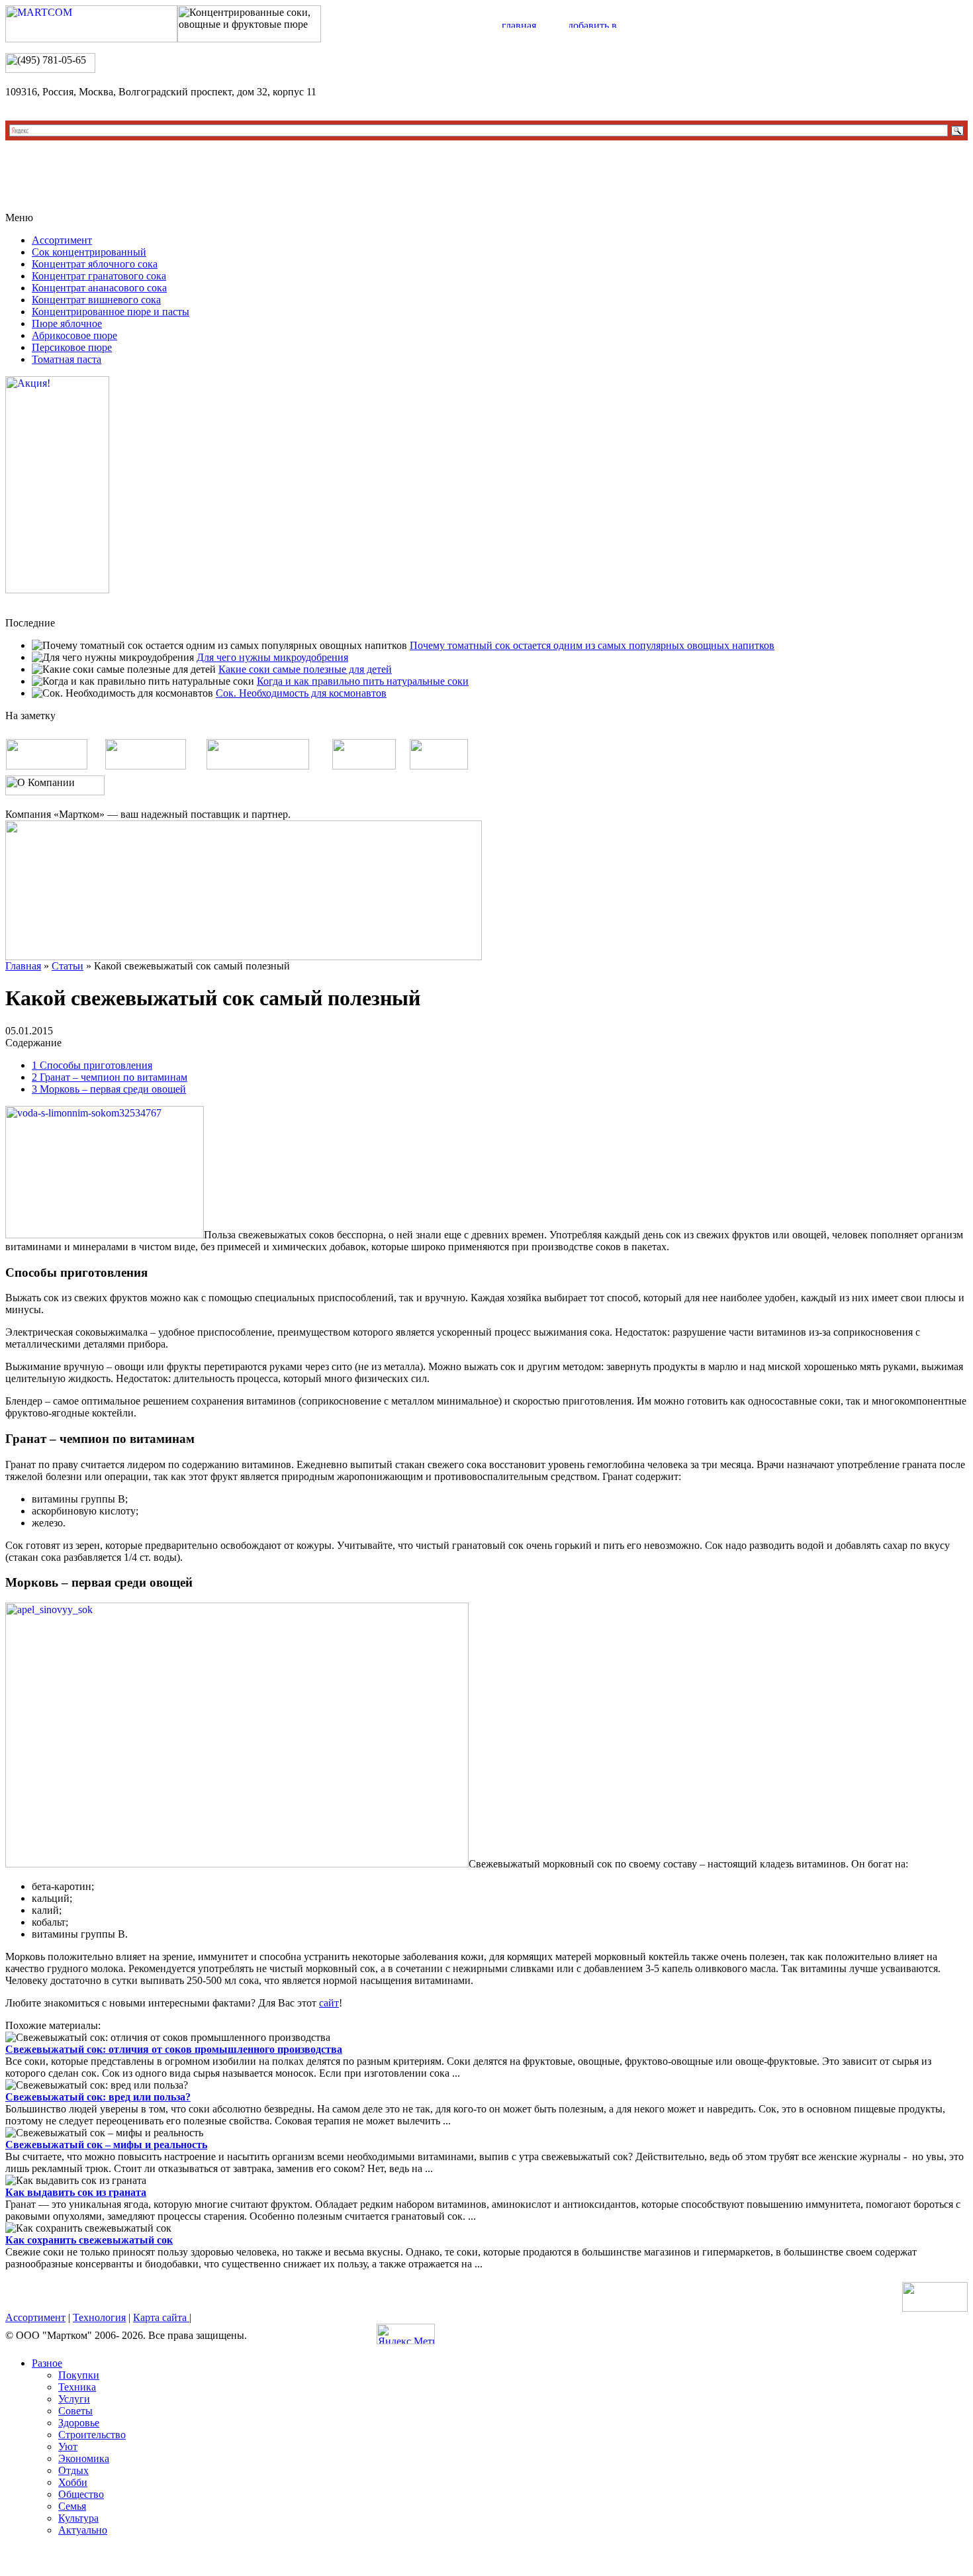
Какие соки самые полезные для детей (305, 669)
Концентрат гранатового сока (99, 276)
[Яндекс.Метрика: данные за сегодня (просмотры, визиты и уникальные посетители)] (406, 2334)
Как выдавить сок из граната (76, 2192)
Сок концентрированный (89, 252)
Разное (47, 2363)
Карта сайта (161, 2317)
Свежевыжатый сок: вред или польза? (98, 2097)
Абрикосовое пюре (74, 335)
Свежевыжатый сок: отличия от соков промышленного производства (174, 2049)
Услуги (74, 2399)
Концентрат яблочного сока (95, 264)
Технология (99, 2317)
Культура (78, 2518)
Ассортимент (62, 240)
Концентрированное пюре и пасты (111, 312)
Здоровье (79, 2423)
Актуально (83, 2530)
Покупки (79, 2375)
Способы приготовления (92, 1065)
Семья (72, 2506)
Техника (77, 2387)
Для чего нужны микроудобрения (272, 657)
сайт (329, 2003)
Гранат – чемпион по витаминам (110, 1077)
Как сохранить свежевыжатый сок (89, 2240)
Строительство (92, 2435)
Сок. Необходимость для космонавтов (301, 693)
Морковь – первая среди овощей (109, 1089)
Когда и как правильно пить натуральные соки (363, 681)
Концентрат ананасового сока (99, 288)
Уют (68, 2447)
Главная (23, 966)
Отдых (73, 2470)
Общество (81, 2494)
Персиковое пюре (72, 347)
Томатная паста (67, 359)
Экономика (84, 2458)
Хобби (73, 2482)
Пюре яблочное (67, 323)
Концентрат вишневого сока (96, 300)
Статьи (68, 966)
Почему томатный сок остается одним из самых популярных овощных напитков (592, 645)
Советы (75, 2411)
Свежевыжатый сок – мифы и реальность (106, 2145)
